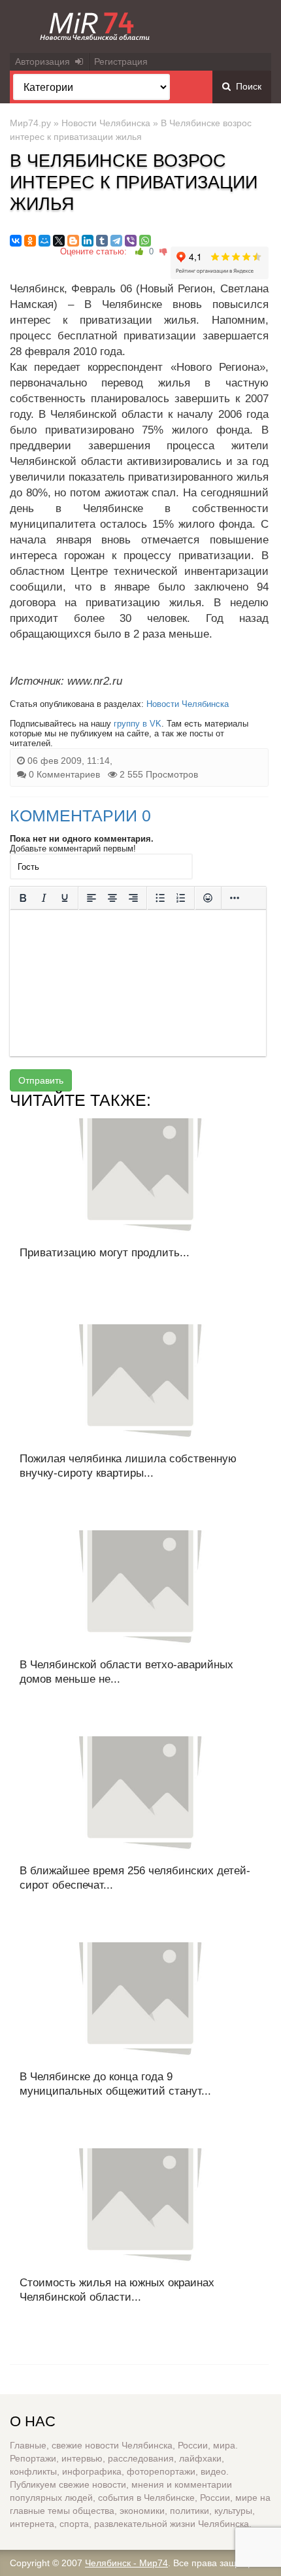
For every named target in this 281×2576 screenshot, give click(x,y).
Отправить (41, 1080)
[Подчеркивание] (65, 898)
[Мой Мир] (44, 241)
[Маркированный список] (160, 898)
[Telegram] (116, 241)
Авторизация (45, 61)
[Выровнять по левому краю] (91, 898)
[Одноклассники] (30, 241)
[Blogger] (73, 241)
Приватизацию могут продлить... (105, 1253)
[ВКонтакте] (16, 241)
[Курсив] (44, 898)
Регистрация (121, 61)
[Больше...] (235, 898)
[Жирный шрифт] (23, 898)
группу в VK (138, 724)
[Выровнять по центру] (112, 898)
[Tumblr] (102, 241)
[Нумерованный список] (181, 898)
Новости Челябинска (106, 123)
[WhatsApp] (145, 241)
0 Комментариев (64, 774)
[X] (59, 241)
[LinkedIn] (88, 241)
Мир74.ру (30, 123)
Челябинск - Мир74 (126, 2563)
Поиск (246, 86)
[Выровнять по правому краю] (133, 898)
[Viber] (131, 241)
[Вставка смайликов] (208, 898)
